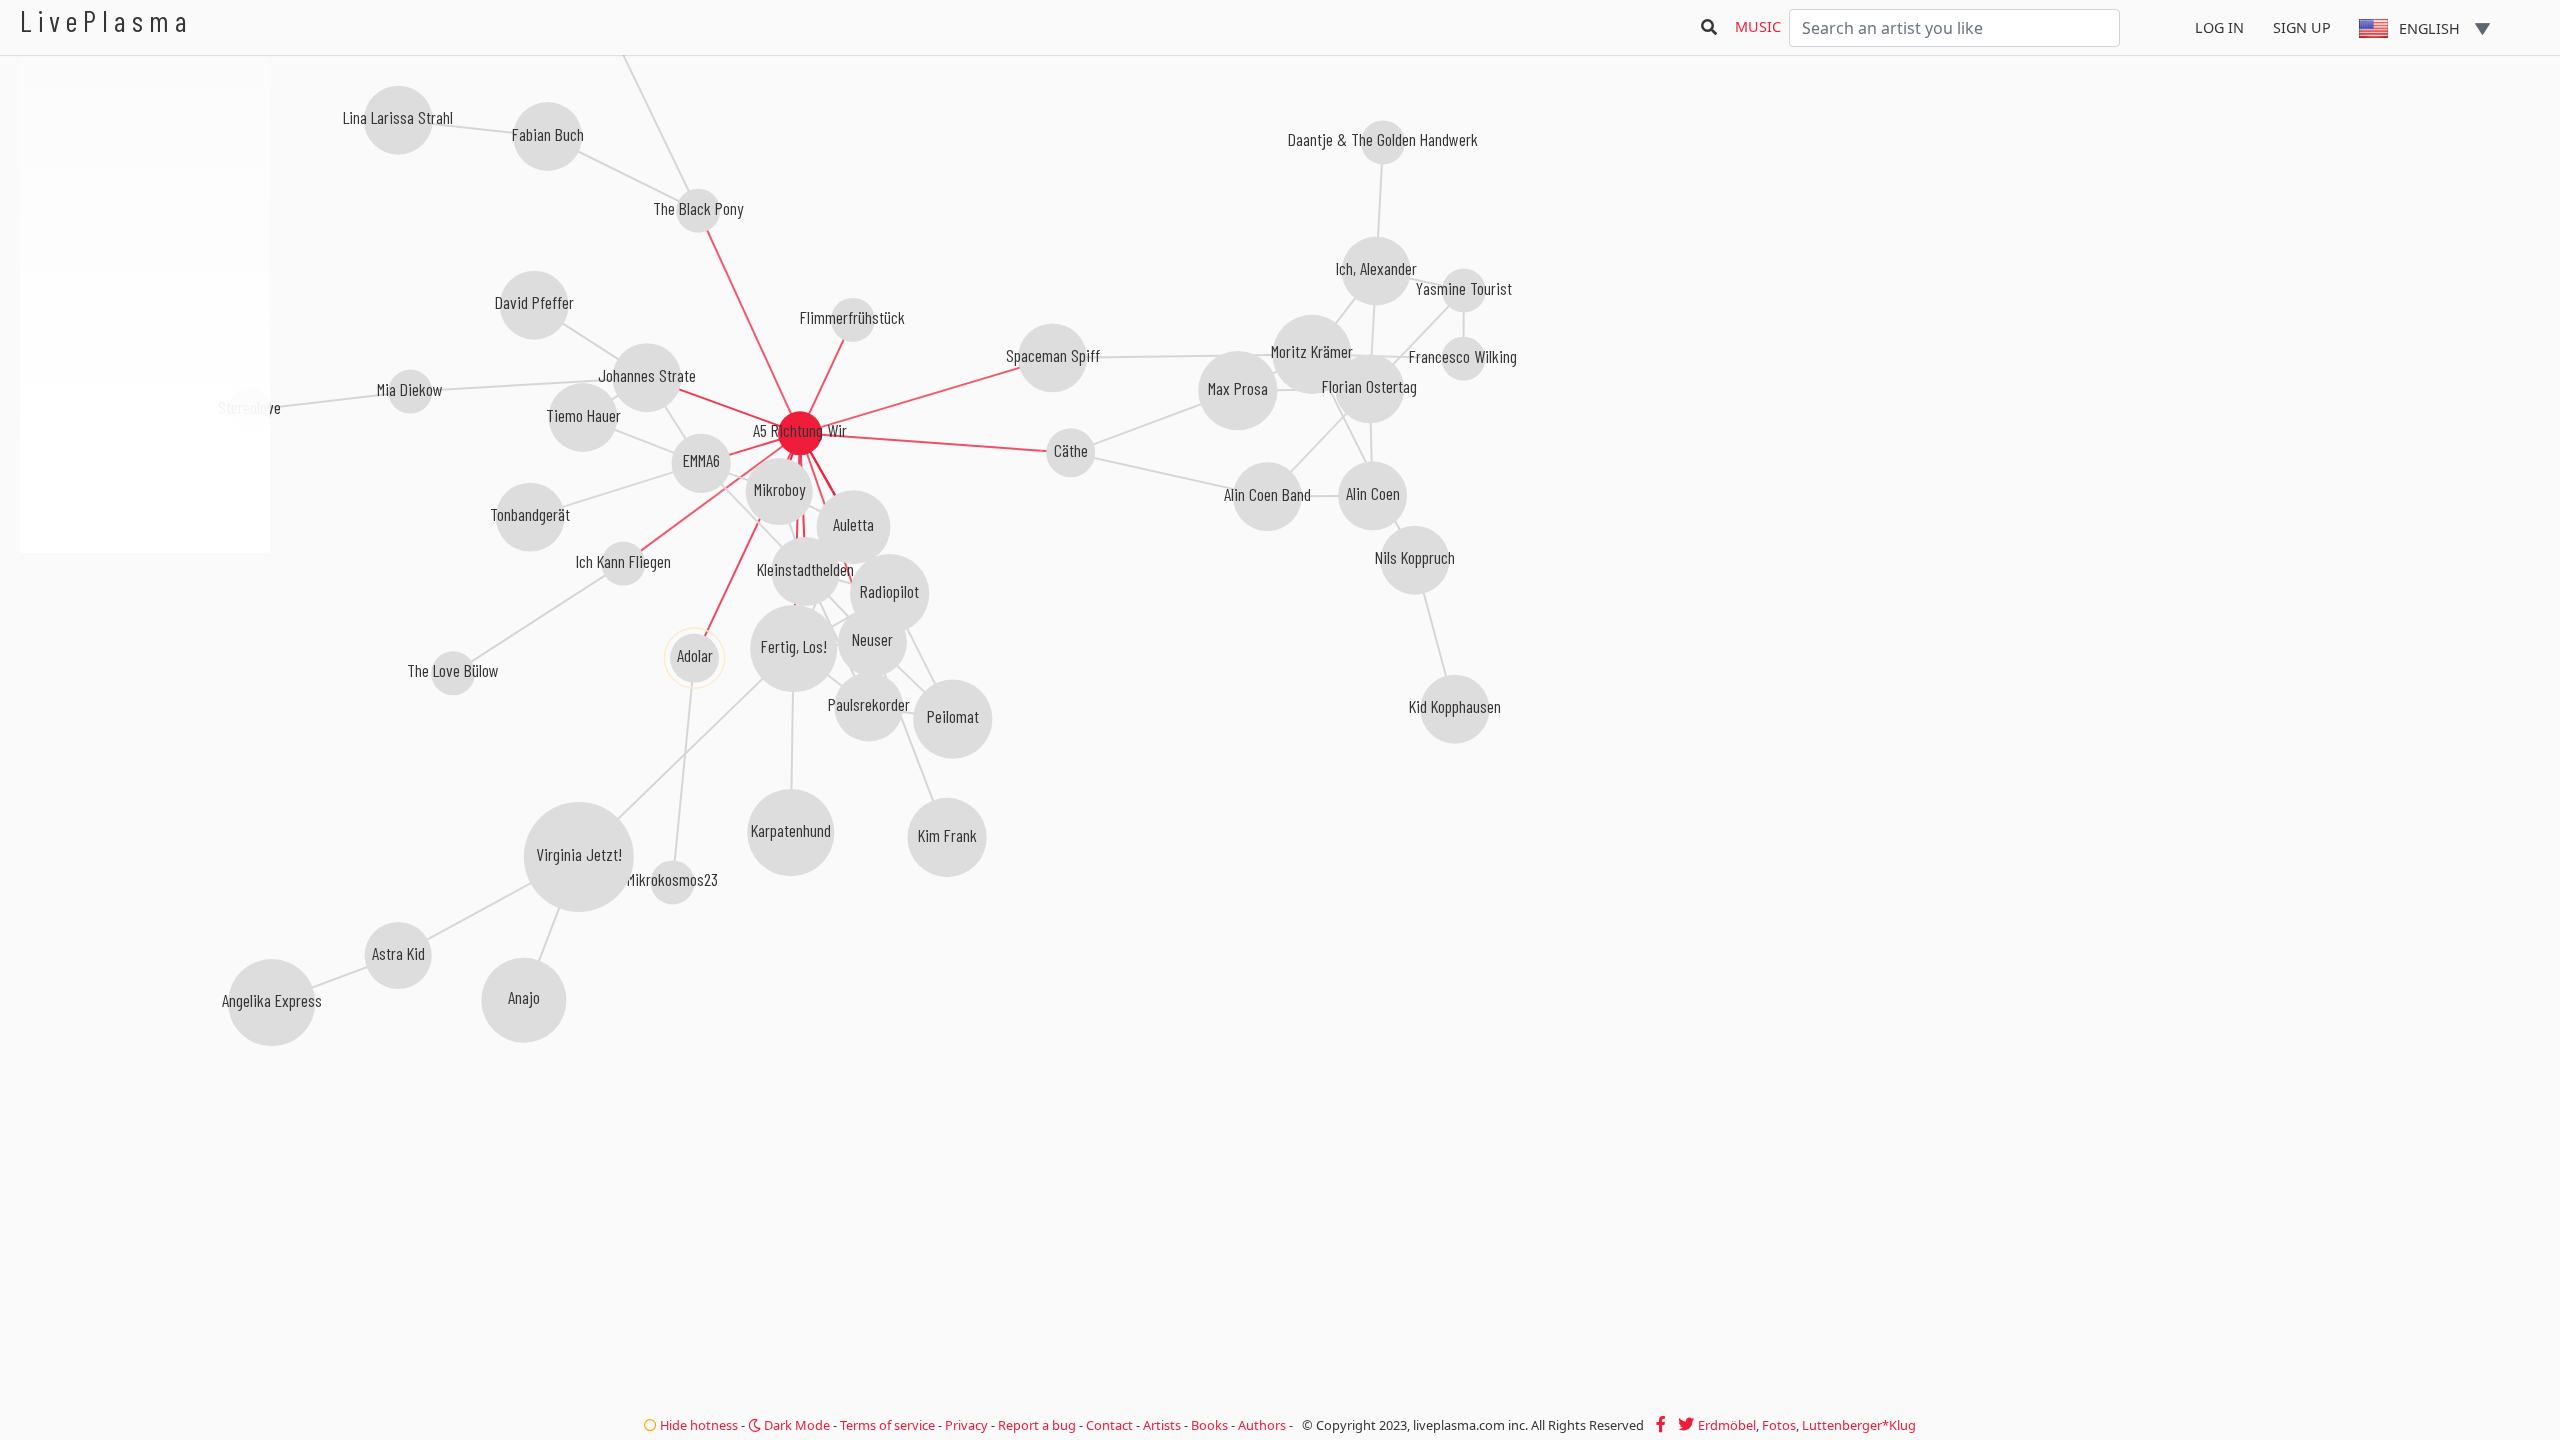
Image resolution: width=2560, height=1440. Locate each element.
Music (1758, 26)
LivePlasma (106, 20)
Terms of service (887, 1425)
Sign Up (2302, 27)
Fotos (1779, 1425)
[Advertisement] (145, 660)
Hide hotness (697, 1425)
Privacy (966, 1425)
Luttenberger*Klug (1859, 1425)
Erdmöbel (1727, 1425)
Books (1209, 1425)
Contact (1109, 1425)
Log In (2219, 27)
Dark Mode (795, 1425)
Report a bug (1037, 1425)
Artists (1162, 1425)
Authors (1262, 1425)
